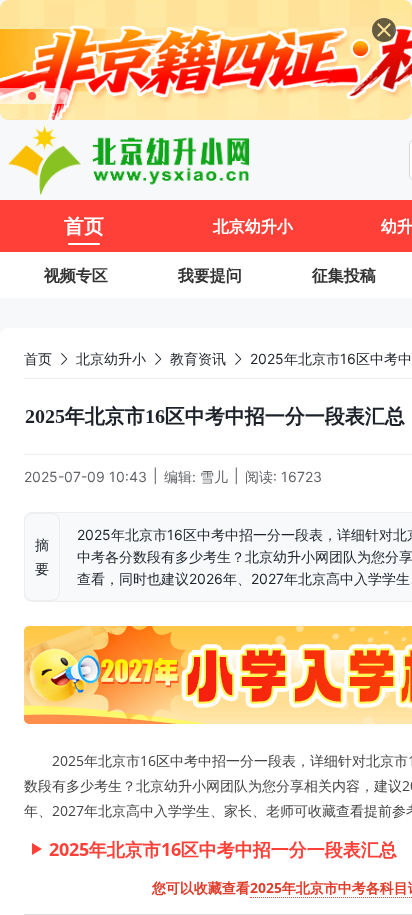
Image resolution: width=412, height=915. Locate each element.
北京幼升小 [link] (111, 358)
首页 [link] (38, 358)
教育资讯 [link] (198, 358)
